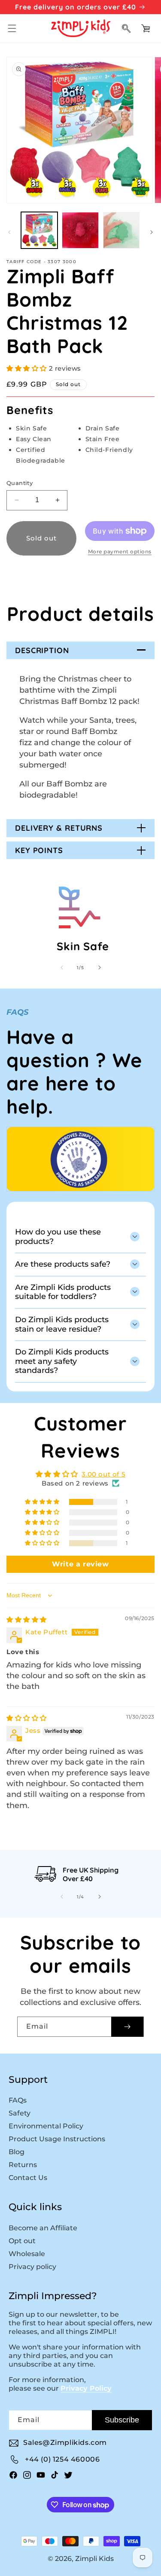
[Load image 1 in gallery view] (39, 230)
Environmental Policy (46, 2126)
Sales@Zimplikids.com (65, 2442)
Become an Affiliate (43, 2228)
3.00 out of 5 (103, 1474)
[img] (27, 1620)
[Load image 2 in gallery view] (80, 230)
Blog (17, 2152)
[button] (12, 28)
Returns (23, 2165)
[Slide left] (9, 232)
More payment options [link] (120, 551)
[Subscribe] (127, 2027)
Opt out (22, 2241)
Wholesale (27, 2254)
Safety (20, 2113)
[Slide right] (152, 232)
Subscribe (122, 2420)
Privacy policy (32, 2267)
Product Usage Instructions (57, 2139)
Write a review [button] (80, 1564)
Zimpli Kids (94, 2559)
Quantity (20, 483)
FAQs (18, 2100)
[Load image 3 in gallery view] (121, 230)
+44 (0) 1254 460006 (62, 2459)
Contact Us (28, 2178)
